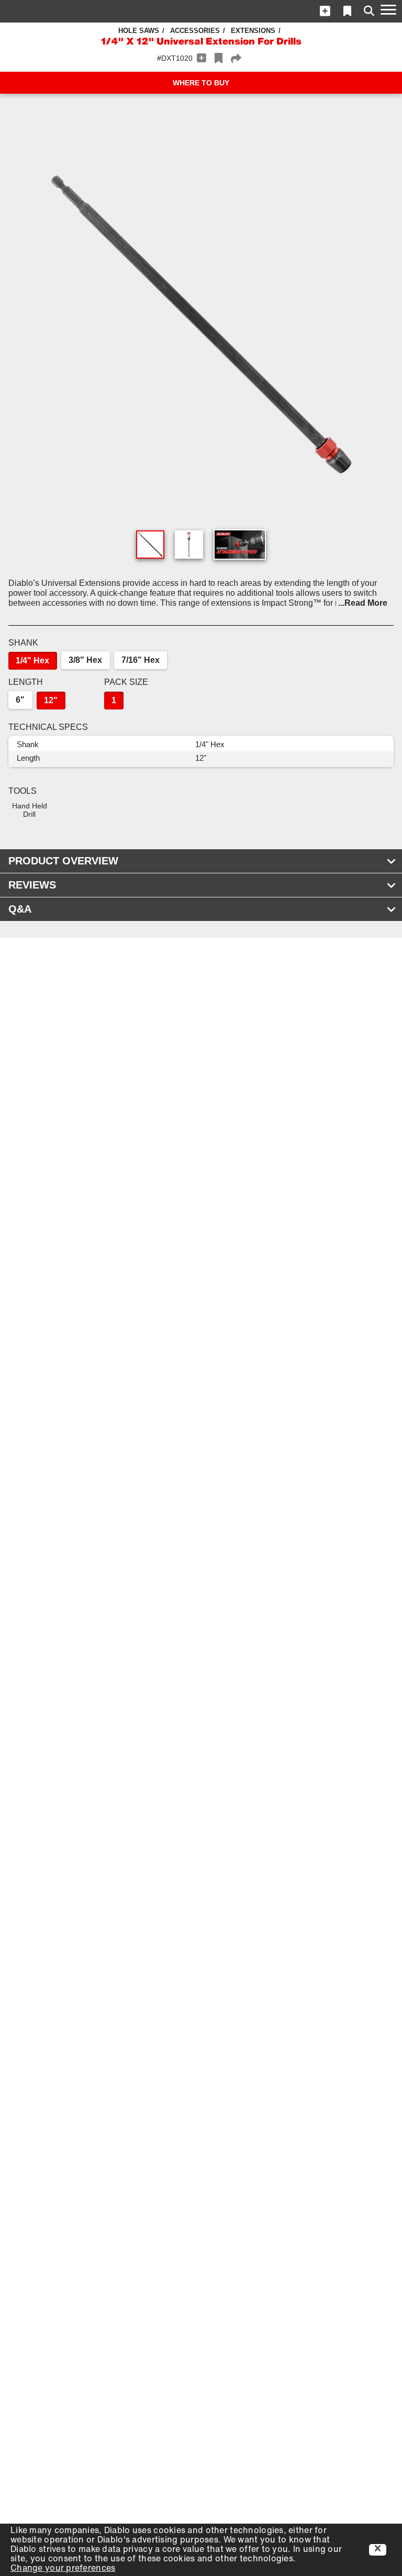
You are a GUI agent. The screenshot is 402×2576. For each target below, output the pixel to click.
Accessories (195, 31)
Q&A (20, 909)
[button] (325, 11)
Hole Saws (139, 31)
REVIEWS (32, 885)
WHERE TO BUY (201, 83)
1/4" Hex (32, 660)
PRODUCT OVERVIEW (63, 861)
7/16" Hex (141, 660)
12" (51, 700)
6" (20, 700)
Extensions (253, 31)
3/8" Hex (85, 660)
